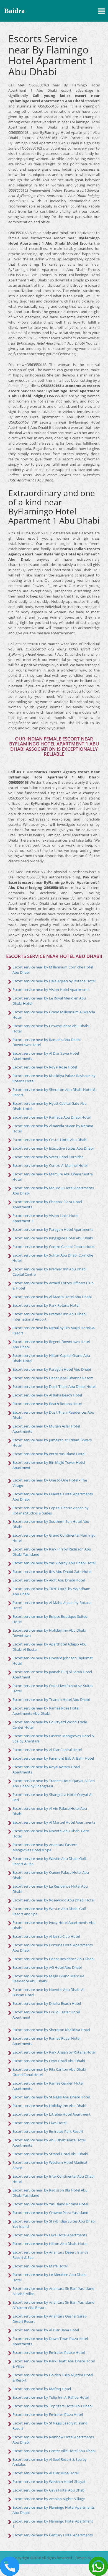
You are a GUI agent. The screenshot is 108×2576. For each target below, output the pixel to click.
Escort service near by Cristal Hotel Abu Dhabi (50, 1140)
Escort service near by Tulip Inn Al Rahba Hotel (51, 2397)
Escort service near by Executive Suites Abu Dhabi (53, 1148)
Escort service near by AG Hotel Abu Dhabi (47, 1967)
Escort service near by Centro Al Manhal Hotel (50, 1165)
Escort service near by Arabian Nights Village (49, 2499)
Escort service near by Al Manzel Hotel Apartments (54, 1822)
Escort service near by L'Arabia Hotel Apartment (52, 2114)
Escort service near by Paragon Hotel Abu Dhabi (52, 1369)
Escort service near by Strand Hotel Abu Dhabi (50, 2154)
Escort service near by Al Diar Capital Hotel (47, 1750)
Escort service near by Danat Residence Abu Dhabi (53, 1959)
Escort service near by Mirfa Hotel (40, 2266)
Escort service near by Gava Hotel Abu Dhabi (49, 2490)
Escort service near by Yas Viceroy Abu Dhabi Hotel (54, 1563)
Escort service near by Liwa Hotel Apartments (50, 2235)
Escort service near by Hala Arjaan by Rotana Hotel (54, 981)
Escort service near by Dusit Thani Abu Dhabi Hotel (54, 1386)
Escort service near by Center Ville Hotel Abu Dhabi (54, 2451)
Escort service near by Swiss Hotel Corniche (48, 1157)
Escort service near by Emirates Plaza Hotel (48, 2414)
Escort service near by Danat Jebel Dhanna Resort (53, 1378)
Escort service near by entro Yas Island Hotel (49, 1454)
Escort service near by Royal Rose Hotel (45, 1067)
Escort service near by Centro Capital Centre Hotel (53, 1247)
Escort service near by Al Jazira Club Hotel (46, 1936)
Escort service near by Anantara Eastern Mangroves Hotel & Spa (45, 1847)
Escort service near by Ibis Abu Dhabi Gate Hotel (52, 1572)
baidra (15, 11)
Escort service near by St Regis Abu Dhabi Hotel (51, 2097)
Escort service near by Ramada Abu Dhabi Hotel (52, 1117)
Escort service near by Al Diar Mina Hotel (46, 2473)
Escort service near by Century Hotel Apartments (53, 2535)
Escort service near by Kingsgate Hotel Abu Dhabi (53, 1238)
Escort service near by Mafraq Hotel (42, 2389)
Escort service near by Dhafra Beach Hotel (47, 2003)
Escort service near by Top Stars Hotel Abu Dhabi (52, 2406)
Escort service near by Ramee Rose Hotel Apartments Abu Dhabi (46, 1711)
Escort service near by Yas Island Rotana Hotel (50, 2204)
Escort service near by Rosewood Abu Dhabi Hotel (53, 1900)
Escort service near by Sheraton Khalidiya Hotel (51, 2030)
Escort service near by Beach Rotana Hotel (47, 1404)
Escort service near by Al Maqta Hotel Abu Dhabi (52, 1297)
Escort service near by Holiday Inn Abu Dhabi (49, 2106)
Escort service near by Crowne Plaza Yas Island (50, 2213)
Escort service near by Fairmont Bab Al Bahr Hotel (53, 1758)
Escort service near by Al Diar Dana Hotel (46, 2330)
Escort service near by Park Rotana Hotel (46, 1305)
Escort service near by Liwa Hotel (39, 2123)
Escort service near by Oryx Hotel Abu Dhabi (49, 2061)
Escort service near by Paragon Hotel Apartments (53, 1229)
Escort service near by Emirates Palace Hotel (49, 2352)
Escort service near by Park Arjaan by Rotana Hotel (54, 2052)
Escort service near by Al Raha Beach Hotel (47, 1395)
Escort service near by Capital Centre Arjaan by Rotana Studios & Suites (51, 1510)
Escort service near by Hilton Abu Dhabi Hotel (50, 2244)
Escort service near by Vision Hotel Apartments (51, 990)
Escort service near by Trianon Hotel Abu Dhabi (51, 1700)
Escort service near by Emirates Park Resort (48, 2131)
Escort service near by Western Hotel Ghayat (49, 2482)
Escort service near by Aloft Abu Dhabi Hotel (49, 1580)
